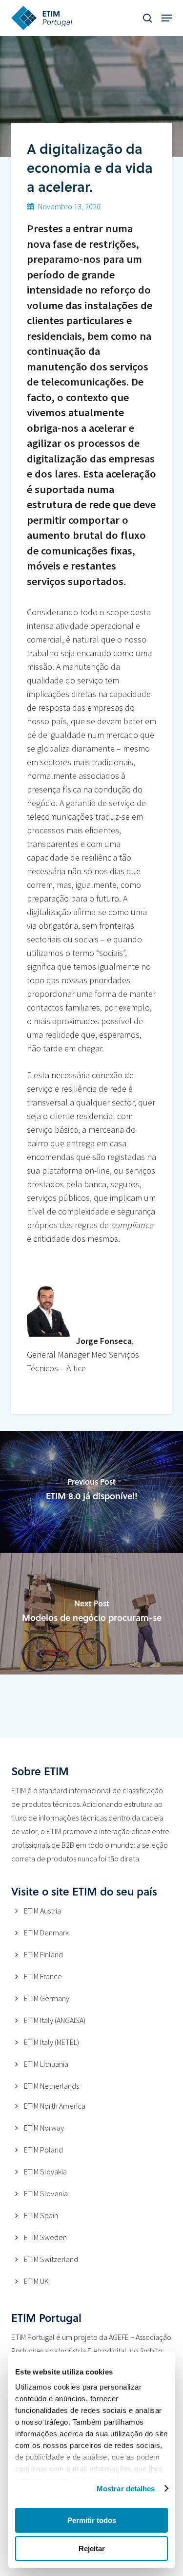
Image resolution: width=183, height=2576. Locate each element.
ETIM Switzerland (51, 2259)
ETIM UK (36, 2281)
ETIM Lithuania (46, 2064)
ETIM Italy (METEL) (51, 2042)
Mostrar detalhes (126, 2489)
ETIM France (43, 1976)
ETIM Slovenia (46, 2193)
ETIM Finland (43, 1954)
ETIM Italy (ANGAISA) (55, 2020)
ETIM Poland (43, 2150)
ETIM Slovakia (45, 2171)
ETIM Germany (47, 1998)
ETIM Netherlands (51, 2086)
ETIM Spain (41, 2215)
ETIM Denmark (46, 1932)
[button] (167, 18)
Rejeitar (92, 2548)
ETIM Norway (44, 2128)
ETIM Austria (42, 1911)
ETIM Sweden (45, 2237)
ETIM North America (55, 2106)
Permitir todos (92, 2520)
